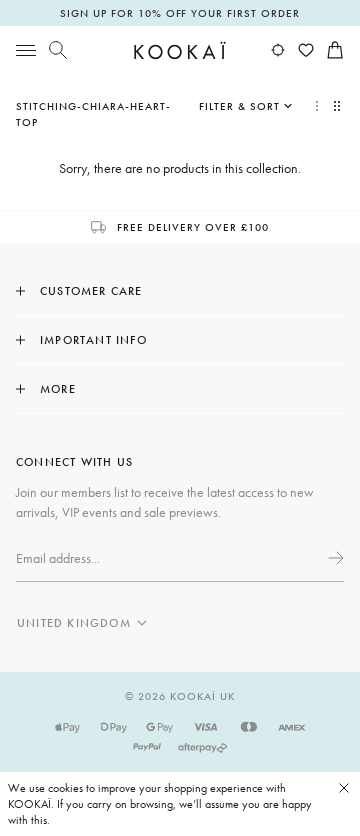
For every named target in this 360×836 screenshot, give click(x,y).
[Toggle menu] (26, 50)
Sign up (334, 558)
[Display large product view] (317, 106)
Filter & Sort (239, 106)
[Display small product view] (339, 106)
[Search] (58, 50)
